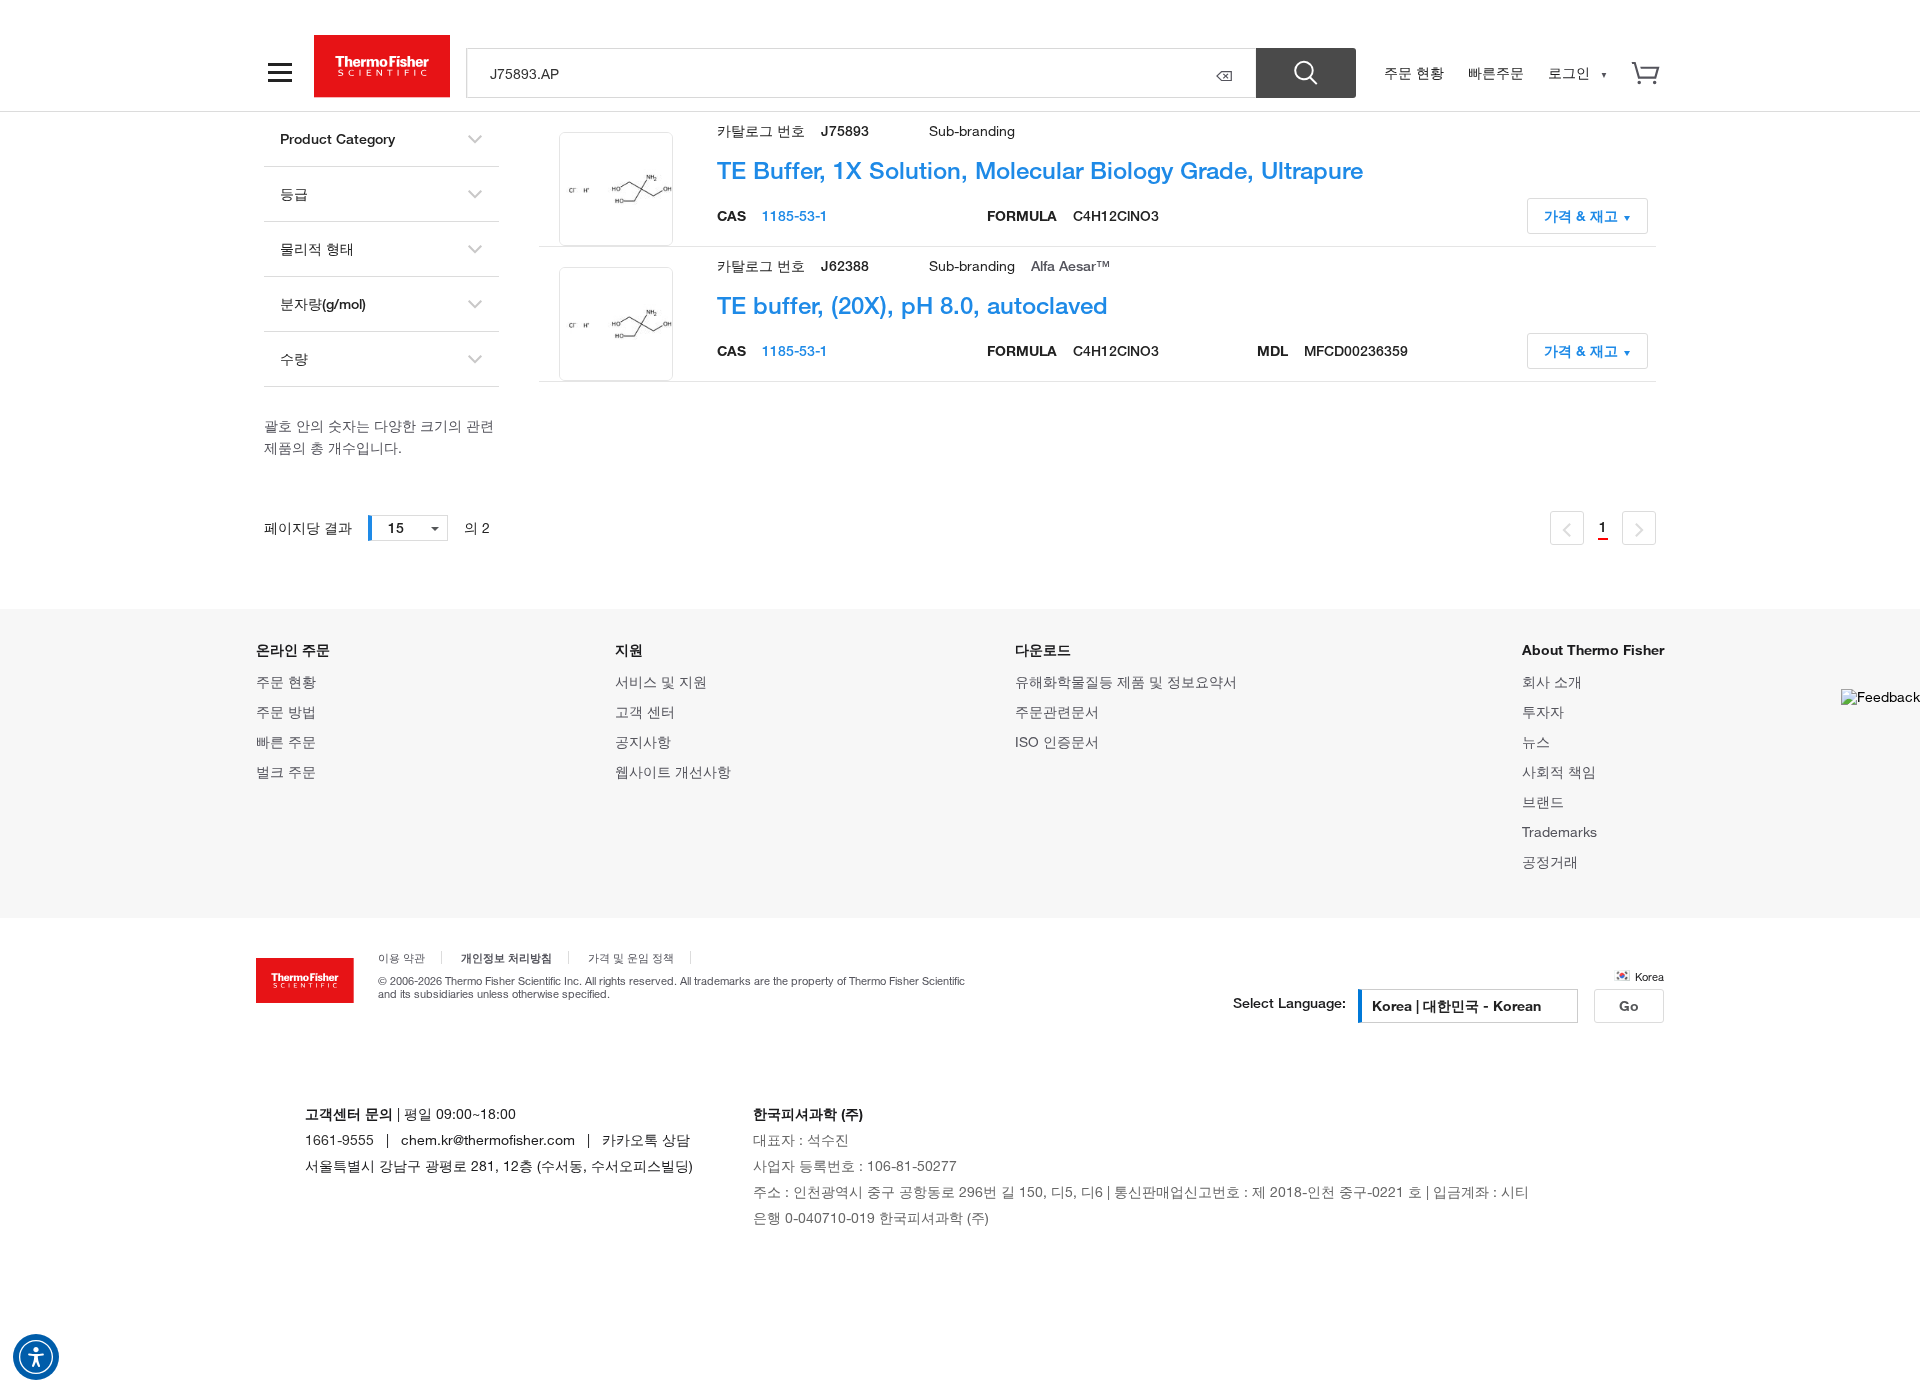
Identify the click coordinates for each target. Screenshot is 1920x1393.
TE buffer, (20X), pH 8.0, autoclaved (912, 304)
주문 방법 (286, 711)
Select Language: (1289, 1002)
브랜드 (1543, 801)
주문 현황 (1414, 72)
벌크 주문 (286, 771)
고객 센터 (645, 711)
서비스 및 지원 (661, 681)
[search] (861, 73)
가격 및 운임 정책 (631, 957)
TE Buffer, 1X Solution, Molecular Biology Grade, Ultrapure (1040, 169)
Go (1629, 1005)
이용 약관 (401, 957)
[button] (36, 1357)
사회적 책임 (1559, 771)
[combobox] (408, 528)
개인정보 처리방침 (506, 957)
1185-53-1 (795, 215)
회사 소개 (1552, 681)
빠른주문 (1496, 72)
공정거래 (1550, 861)
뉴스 (1536, 741)
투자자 (1543, 711)
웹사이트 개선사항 (673, 771)
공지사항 (643, 741)
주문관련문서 (1057, 711)
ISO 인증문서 (1057, 741)
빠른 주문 (286, 741)
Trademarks (1559, 831)
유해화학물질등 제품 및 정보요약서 (1126, 681)
